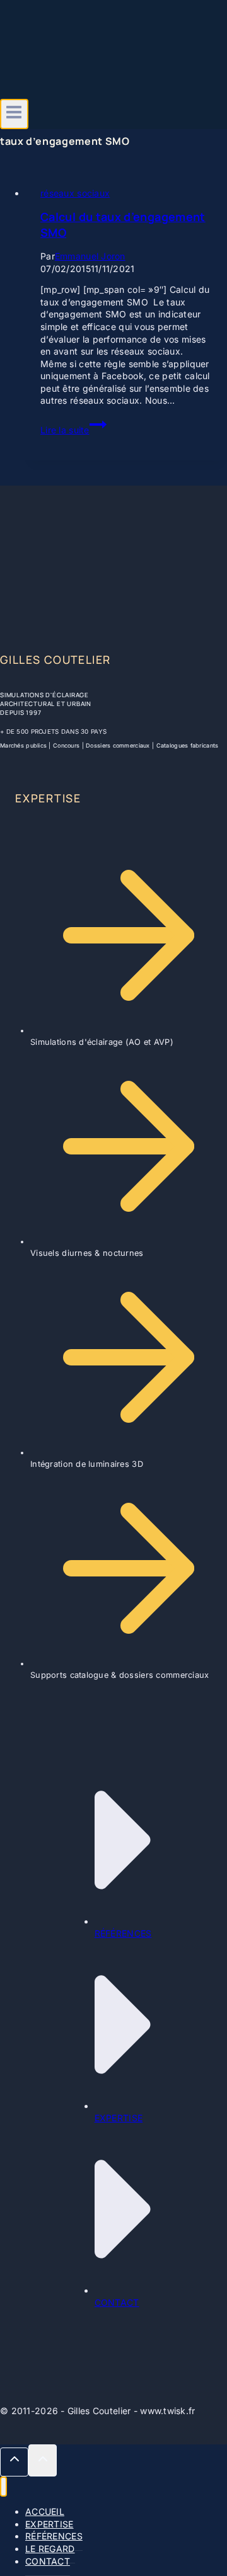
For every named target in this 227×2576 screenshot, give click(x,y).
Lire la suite (73, 430)
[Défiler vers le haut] (14, 2462)
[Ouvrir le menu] (14, 114)
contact (117, 2302)
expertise (119, 2118)
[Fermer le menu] (3, 2487)
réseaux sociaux (75, 193)
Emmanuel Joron (90, 256)
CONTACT (48, 2561)
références (123, 1933)
